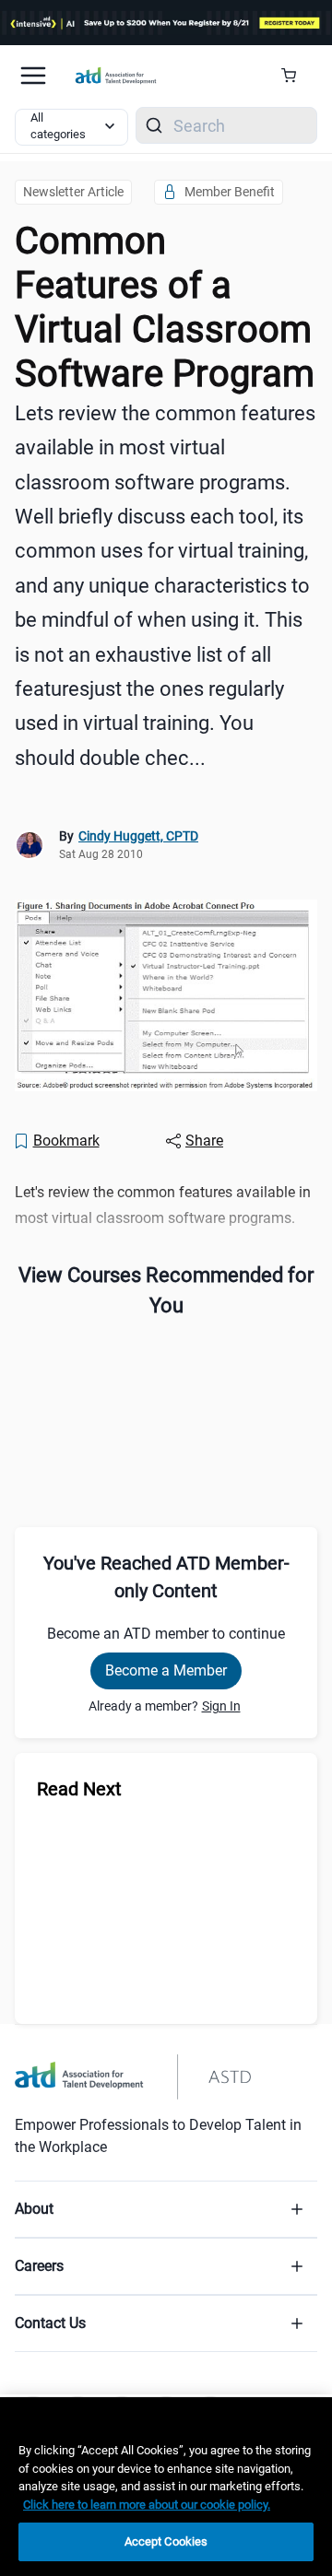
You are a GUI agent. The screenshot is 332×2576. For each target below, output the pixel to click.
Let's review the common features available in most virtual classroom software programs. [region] (163, 1205)
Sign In (221, 1706)
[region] (166, 2487)
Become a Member (166, 1670)
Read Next (79, 1789)
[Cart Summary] (296, 76)
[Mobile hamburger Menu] (33, 76)
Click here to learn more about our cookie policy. (147, 2505)
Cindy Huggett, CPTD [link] (138, 836)
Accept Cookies (166, 2541)
